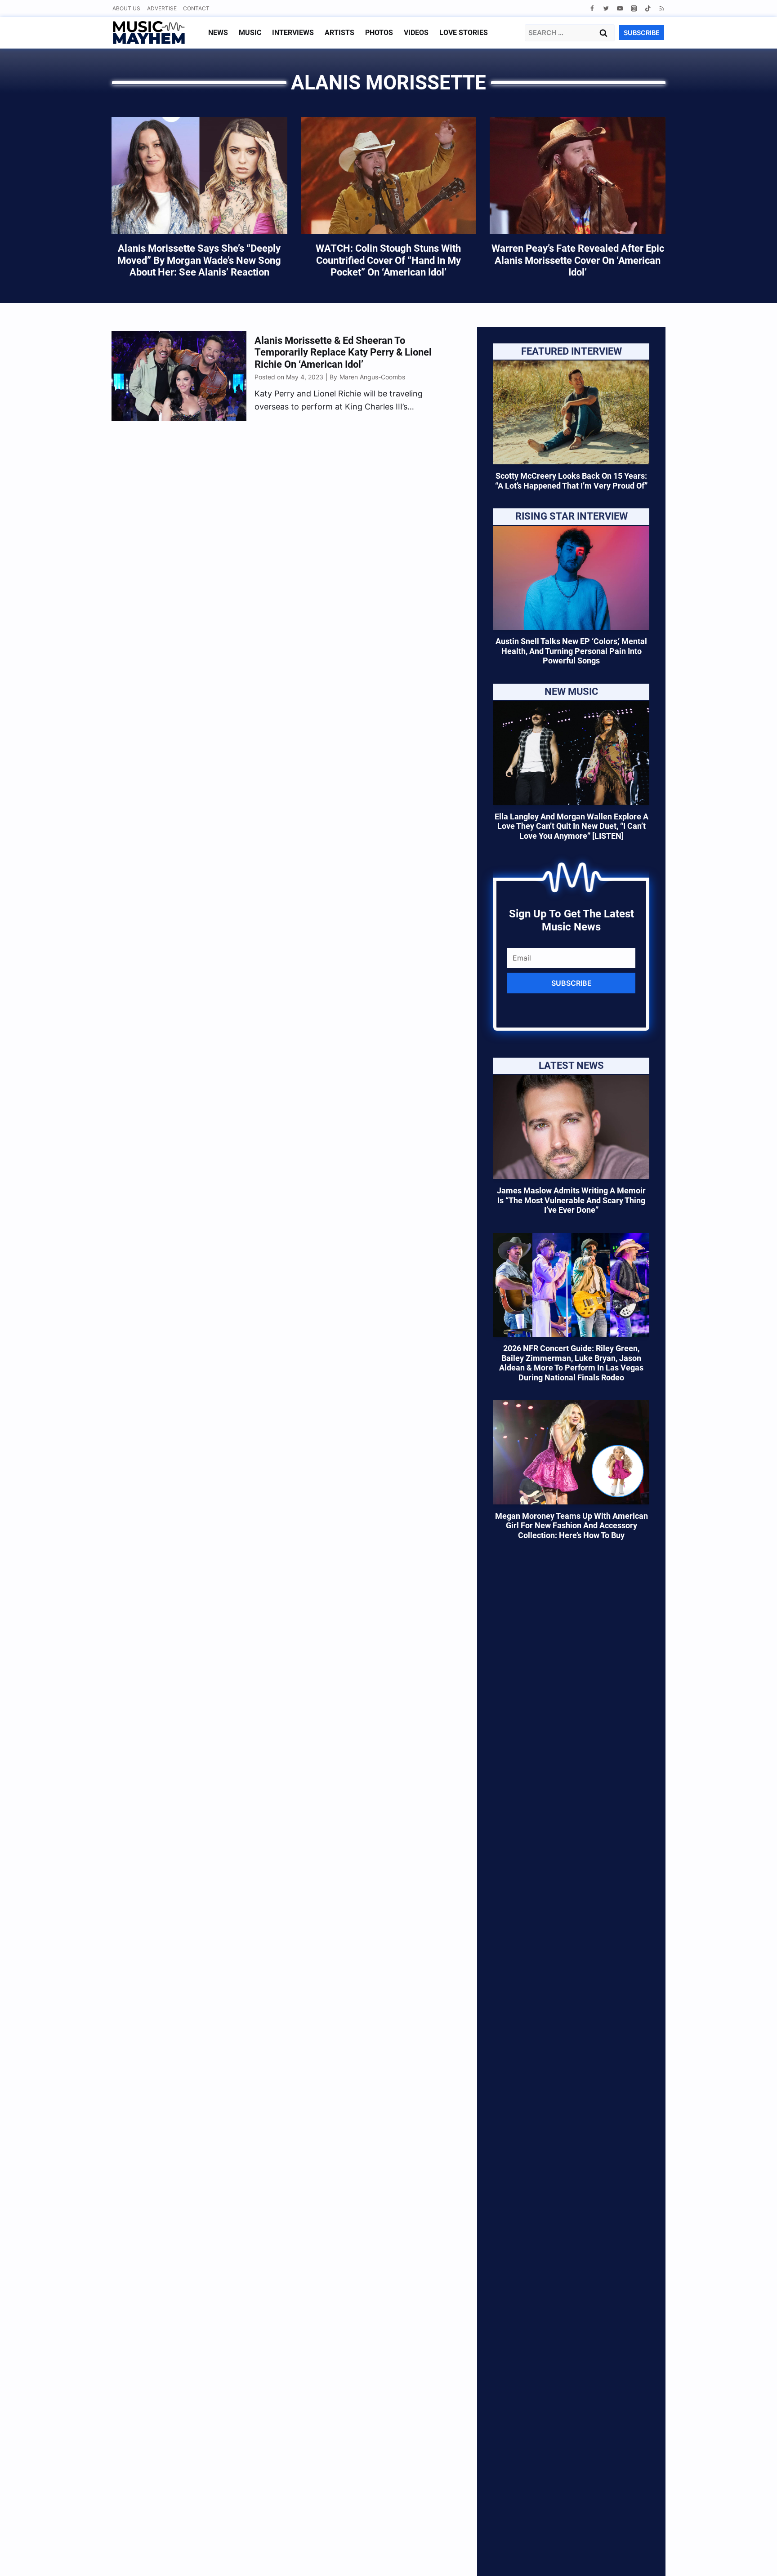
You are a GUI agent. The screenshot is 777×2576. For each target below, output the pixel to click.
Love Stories (464, 33)
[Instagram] (634, 8)
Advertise (162, 8)
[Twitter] (606, 8)
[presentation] (571, 412)
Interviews (293, 33)
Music (250, 33)
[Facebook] (592, 8)
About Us (126, 8)
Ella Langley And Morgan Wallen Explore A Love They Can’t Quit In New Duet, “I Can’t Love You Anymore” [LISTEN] (572, 826)
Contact (196, 8)
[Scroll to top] (755, 2558)
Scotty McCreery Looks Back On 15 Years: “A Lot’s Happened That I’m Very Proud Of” (571, 481)
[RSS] (662, 8)
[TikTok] (648, 8)
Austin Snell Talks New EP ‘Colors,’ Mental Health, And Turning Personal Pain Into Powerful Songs (571, 651)
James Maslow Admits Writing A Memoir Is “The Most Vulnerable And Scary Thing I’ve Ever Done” (571, 1200)
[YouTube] (620, 8)
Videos (416, 33)
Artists (339, 33)
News (218, 33)
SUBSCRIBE (642, 33)
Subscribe (572, 983)
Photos (379, 33)
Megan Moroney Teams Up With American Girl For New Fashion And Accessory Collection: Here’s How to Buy (572, 1526)
